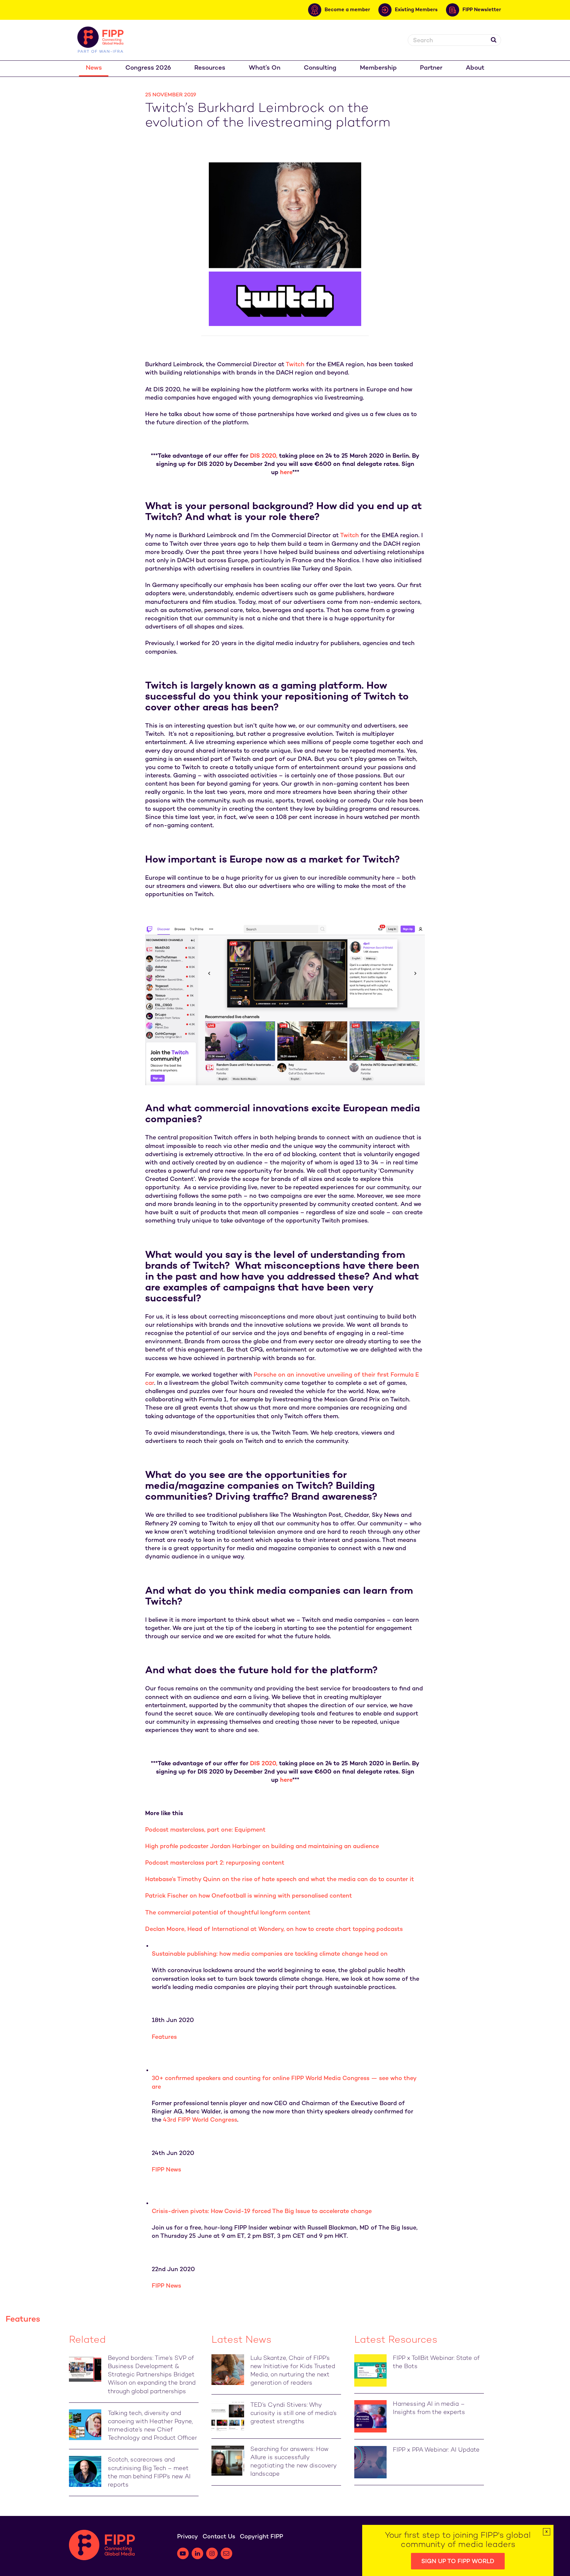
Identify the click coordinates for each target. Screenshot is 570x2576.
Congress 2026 (148, 68)
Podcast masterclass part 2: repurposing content (215, 1863)
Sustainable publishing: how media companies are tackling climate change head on (270, 1954)
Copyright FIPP (261, 2537)
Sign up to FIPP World (458, 2562)
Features (164, 2037)
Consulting (320, 68)
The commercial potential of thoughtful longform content (228, 1913)
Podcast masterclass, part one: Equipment (205, 1830)
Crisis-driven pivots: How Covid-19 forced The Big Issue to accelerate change (262, 2212)
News (94, 68)
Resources (210, 68)
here (286, 473)
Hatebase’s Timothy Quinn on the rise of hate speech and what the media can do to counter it (280, 1880)
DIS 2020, (264, 456)
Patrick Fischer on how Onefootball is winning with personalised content (249, 1896)
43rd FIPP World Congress (200, 2120)
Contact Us (219, 2537)
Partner (431, 68)
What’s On (265, 68)
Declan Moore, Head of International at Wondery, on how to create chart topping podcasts (274, 1929)
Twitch (295, 365)
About (475, 68)
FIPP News (166, 2170)
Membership (378, 68)
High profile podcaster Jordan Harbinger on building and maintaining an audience (262, 1847)
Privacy (188, 2537)
